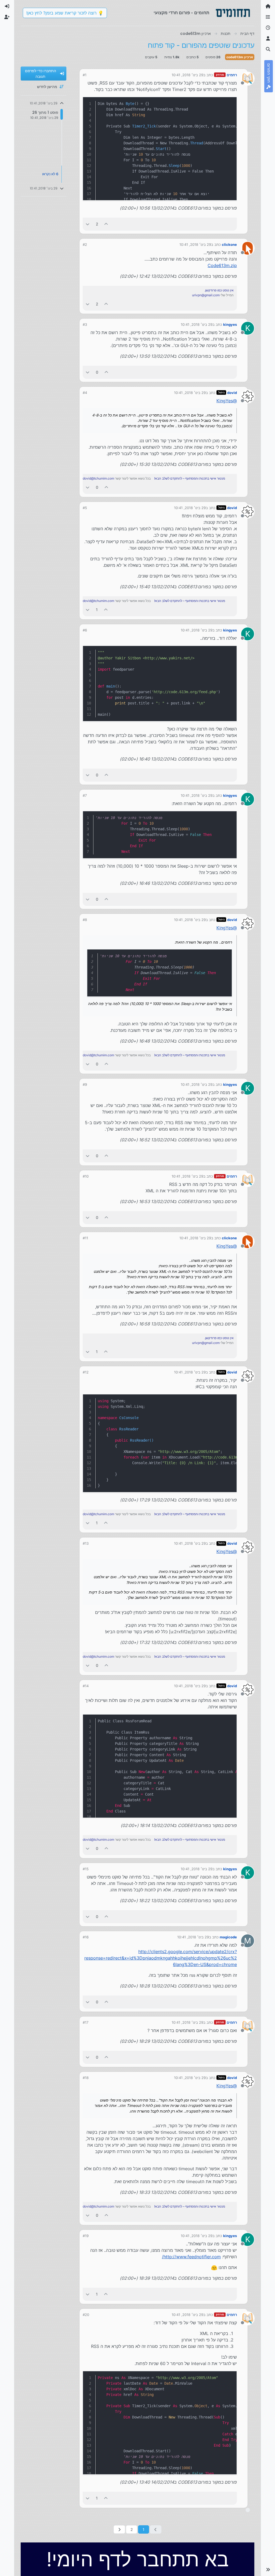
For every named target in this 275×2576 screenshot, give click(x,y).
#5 (85, 508)
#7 (85, 795)
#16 (86, 1937)
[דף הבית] (268, 6)
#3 (85, 324)
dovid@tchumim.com (98, 478)
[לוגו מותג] (233, 13)
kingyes (230, 324)
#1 (85, 75)
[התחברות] (7, 6)
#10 (86, 1176)
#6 (85, 630)
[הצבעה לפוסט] (106, 224)
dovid (232, 393)
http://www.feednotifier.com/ (191, 2257)
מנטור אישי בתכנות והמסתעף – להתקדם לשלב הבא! (190, 478)
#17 (86, 2022)
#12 (86, 1372)
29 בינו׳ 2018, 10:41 (187, 75)
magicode (228, 1937)
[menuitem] (7, 6)
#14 (86, 1686)
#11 (85, 1238)
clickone (229, 244)
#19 (86, 2236)
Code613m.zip (222, 265)
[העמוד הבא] (119, 2529)
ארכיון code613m (240, 57)
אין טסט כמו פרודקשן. (219, 290)
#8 (85, 920)
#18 (86, 2078)
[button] (268, 2570)
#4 (85, 393)
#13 (86, 1543)
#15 (86, 1869)
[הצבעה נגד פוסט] (88, 224)
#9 (85, 1084)
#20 (86, 2315)
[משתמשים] (268, 39)
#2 (85, 244)
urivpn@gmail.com (206, 295)
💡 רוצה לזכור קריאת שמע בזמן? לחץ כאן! (65, 13)
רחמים (232, 75)
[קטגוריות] (268, 17)
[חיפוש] (268, 49)
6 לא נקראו (50, 174)
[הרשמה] (7, 17)
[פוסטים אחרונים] (268, 28)
